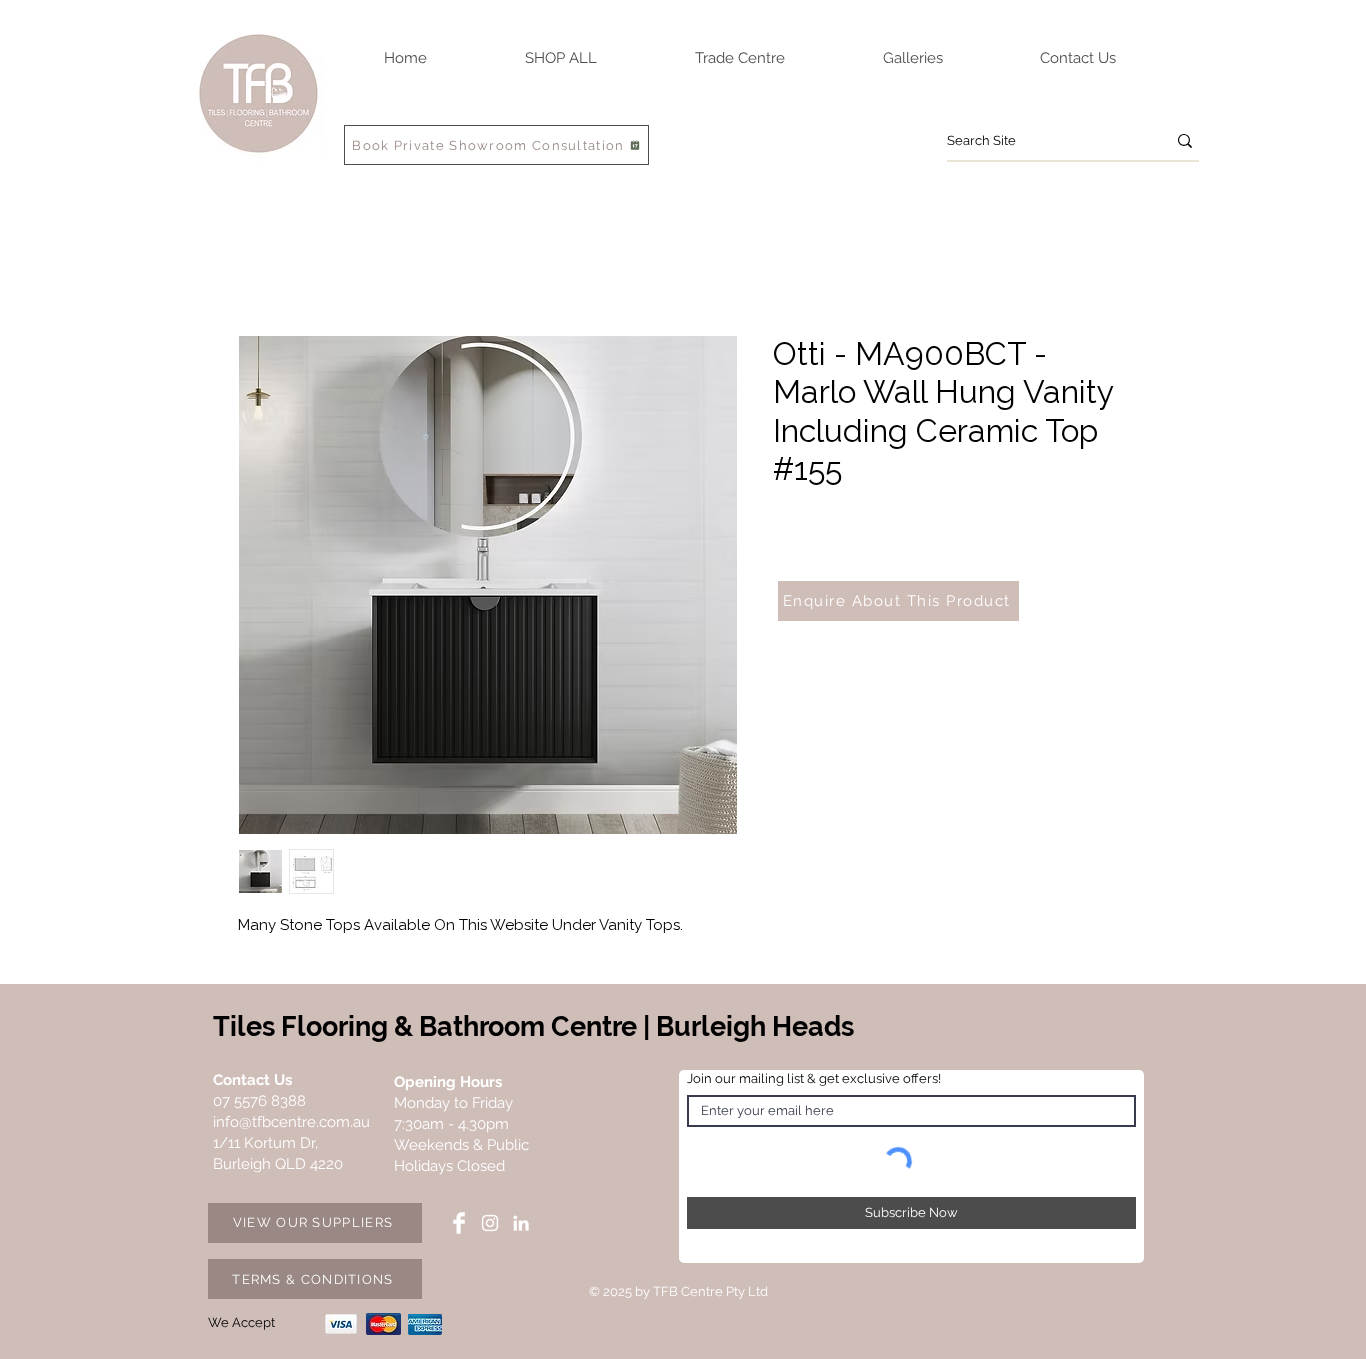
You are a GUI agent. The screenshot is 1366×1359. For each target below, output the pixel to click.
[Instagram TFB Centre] (490, 1223)
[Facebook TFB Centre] (459, 1223)
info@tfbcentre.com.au (291, 1122)
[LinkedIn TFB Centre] (521, 1223)
